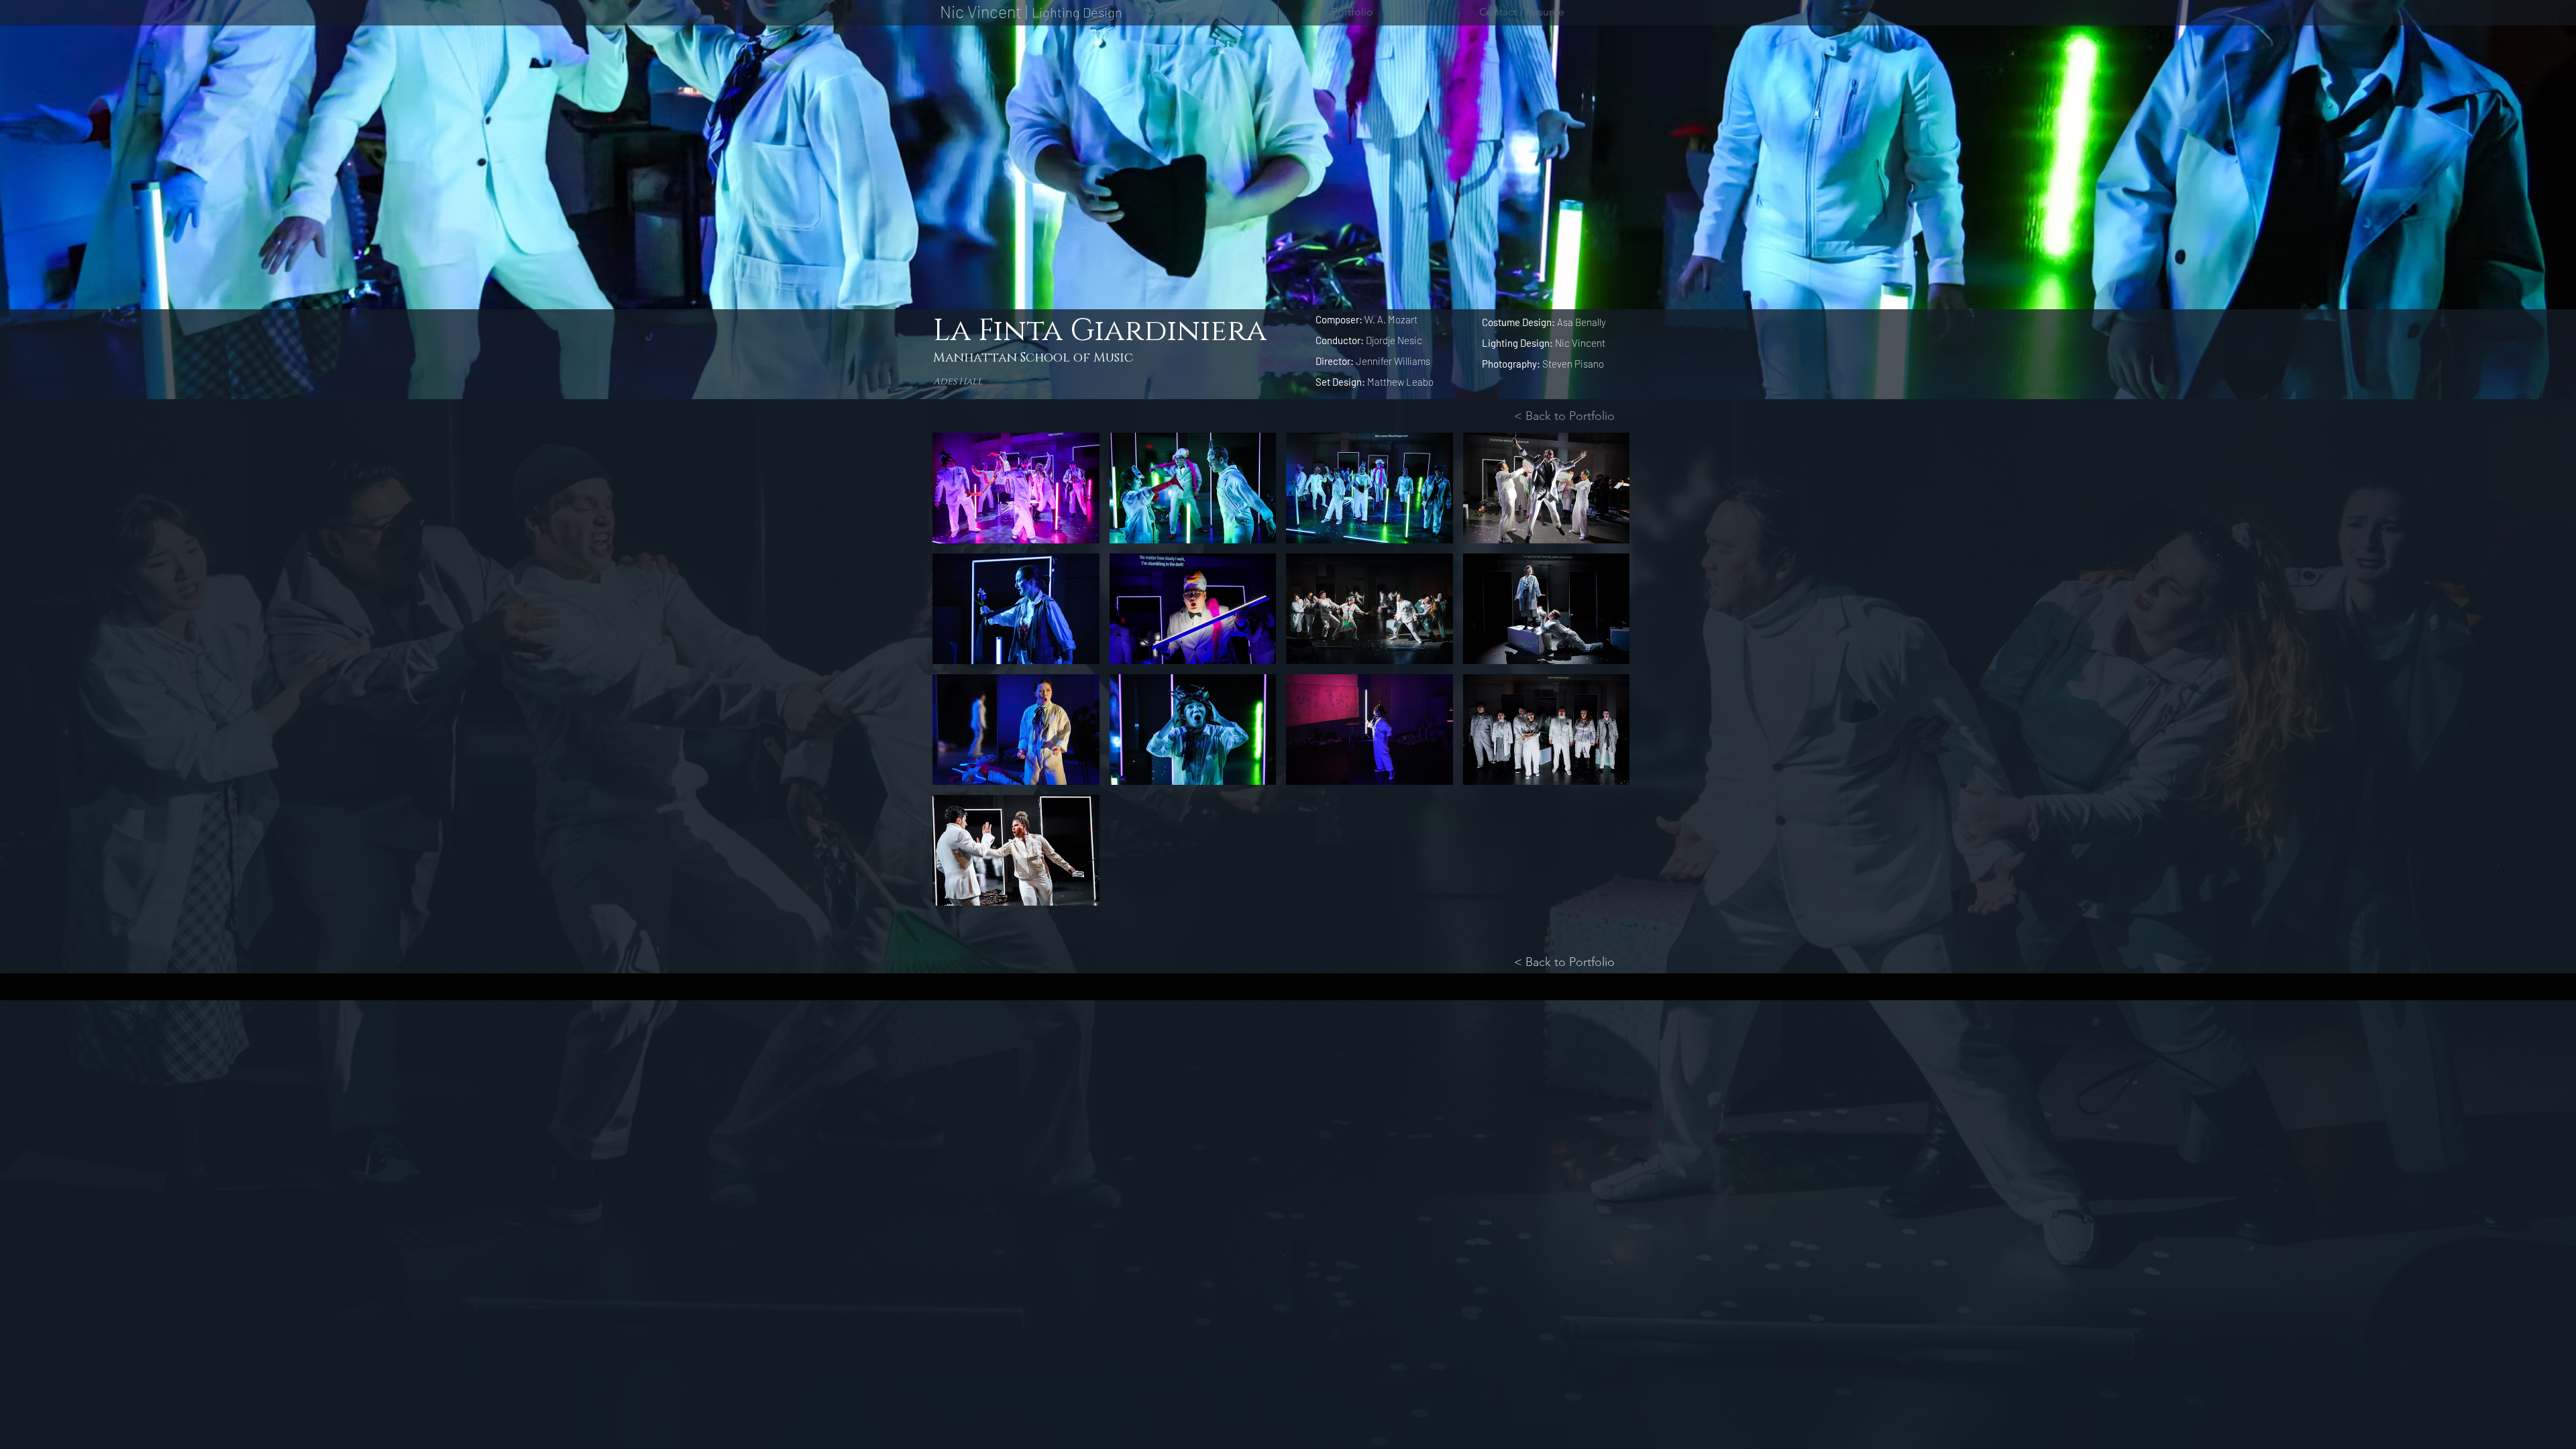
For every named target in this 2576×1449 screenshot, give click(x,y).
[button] (1016, 488)
